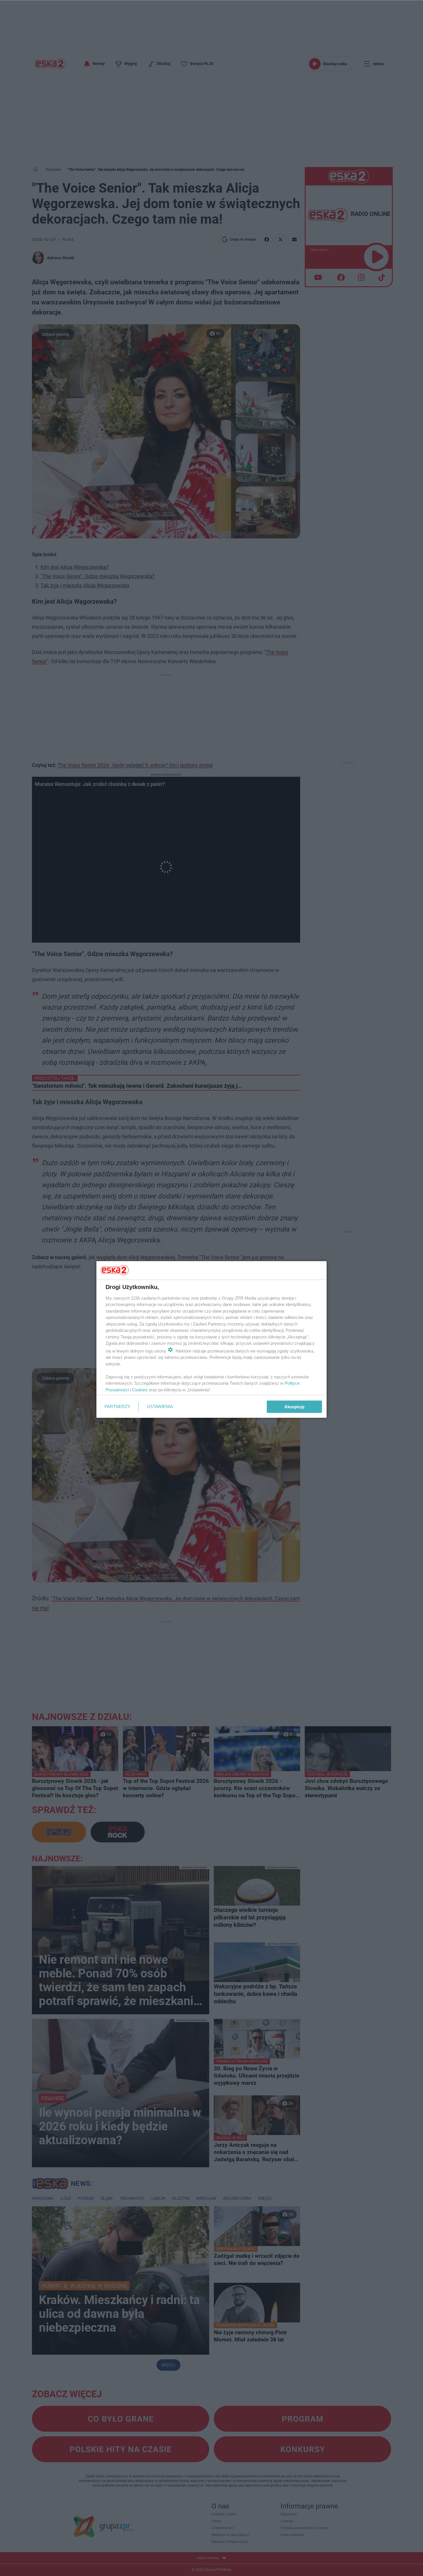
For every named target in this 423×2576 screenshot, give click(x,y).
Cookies (140, 1390)
